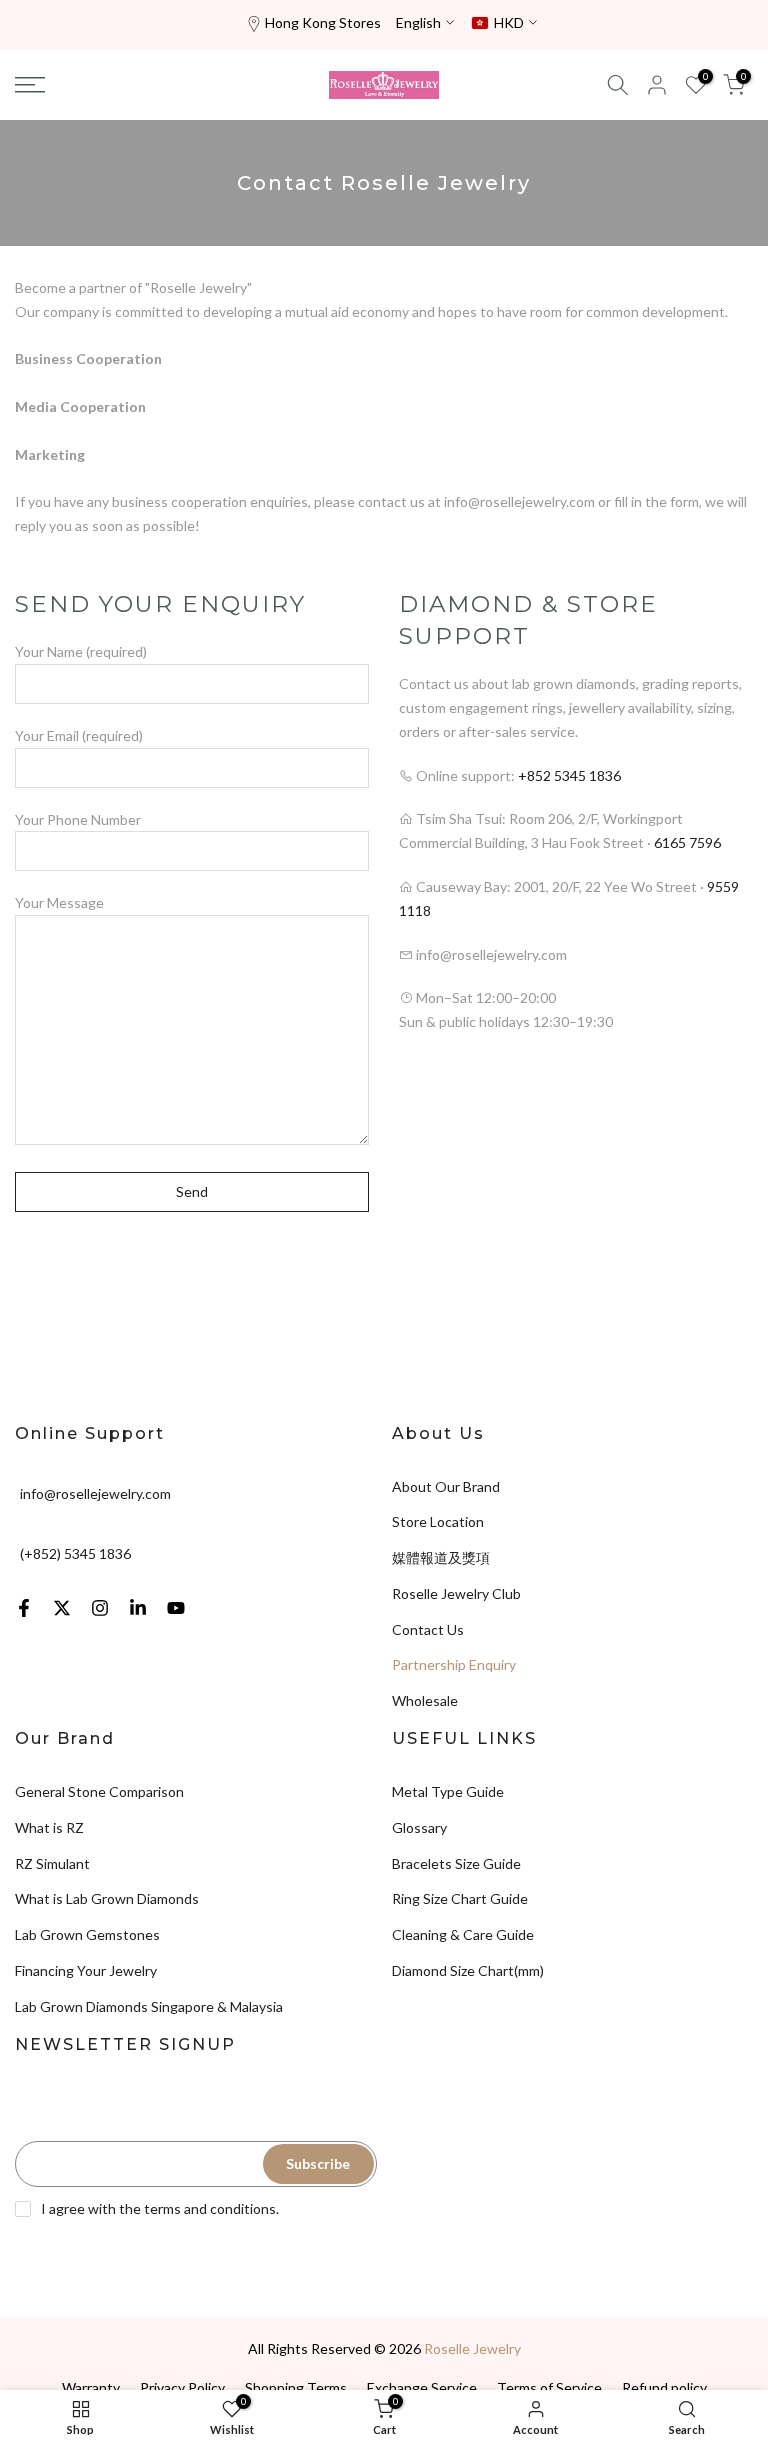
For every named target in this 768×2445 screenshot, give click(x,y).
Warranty (91, 2387)
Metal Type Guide (448, 1791)
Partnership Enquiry (454, 1664)
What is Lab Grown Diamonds (107, 1898)
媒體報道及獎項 (441, 1557)
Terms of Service (549, 2387)
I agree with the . (160, 2208)
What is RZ (49, 1827)
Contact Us (428, 1629)
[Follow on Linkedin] (138, 1608)
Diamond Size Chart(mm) (468, 1970)
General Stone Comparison (99, 1791)
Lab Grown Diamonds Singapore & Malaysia (149, 2006)
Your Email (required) (79, 735)
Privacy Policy (182, 2387)
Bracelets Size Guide (456, 1863)
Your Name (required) (81, 651)
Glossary (419, 1827)
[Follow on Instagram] (100, 1608)
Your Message (59, 902)
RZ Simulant (52, 1863)
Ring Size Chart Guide (460, 1898)
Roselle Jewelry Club (456, 1593)
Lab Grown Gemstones (87, 1934)
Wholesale (425, 1700)
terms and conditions (210, 2208)
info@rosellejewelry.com (95, 1492)
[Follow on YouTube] (176, 1608)
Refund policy (664, 2387)
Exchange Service (422, 2387)
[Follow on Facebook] (24, 1608)
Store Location (438, 1521)
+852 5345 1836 (569, 775)
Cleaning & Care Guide (463, 1934)
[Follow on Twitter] (62, 1608)
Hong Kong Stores (323, 22)
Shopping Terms (296, 2387)
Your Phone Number (78, 819)
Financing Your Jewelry (86, 1970)
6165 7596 (687, 842)
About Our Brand (446, 1486)
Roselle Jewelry (472, 2348)
